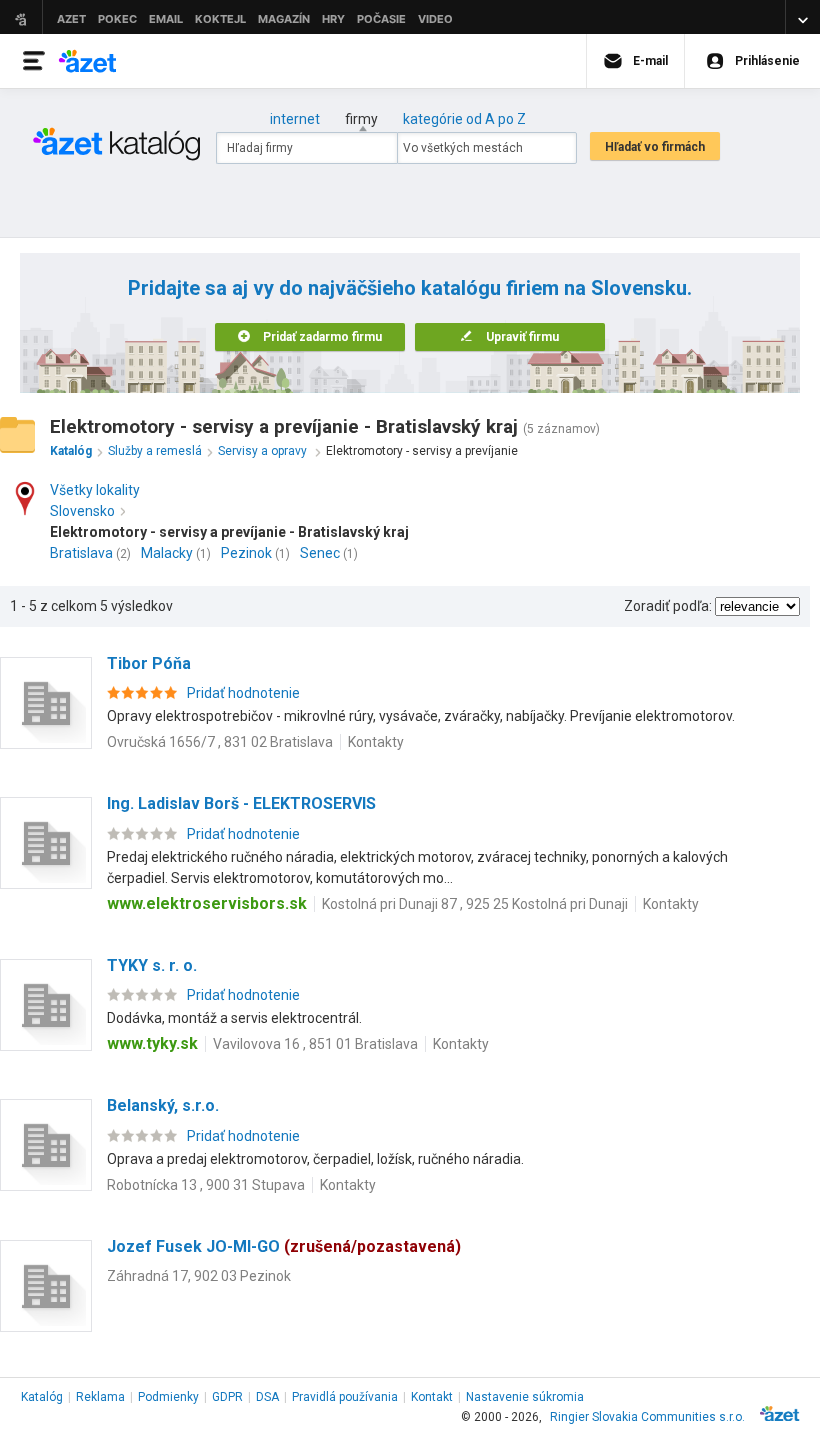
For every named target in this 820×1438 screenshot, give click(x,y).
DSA (267, 1397)
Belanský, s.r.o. (163, 1105)
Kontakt (432, 1397)
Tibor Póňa (149, 663)
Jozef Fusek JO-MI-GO (284, 1246)
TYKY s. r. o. (152, 965)
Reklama (100, 1397)
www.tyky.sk (152, 1043)
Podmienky (168, 1397)
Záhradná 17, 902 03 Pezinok (199, 1276)
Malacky (167, 553)
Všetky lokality (95, 490)
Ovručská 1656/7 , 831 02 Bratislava (220, 742)
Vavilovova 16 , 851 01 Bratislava (315, 1044)
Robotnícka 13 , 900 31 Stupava (206, 1185)
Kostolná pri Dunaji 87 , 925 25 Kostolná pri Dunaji (475, 904)
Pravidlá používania (345, 1397)
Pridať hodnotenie (243, 693)
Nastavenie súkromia (525, 1397)
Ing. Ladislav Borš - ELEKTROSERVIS (241, 803)
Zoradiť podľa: (668, 606)
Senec (320, 553)
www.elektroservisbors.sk (207, 903)
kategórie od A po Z (464, 119)
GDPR (227, 1397)
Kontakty (376, 742)
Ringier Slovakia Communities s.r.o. (647, 1417)
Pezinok (246, 553)
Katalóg (42, 1397)
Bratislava (81, 553)
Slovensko (82, 511)
